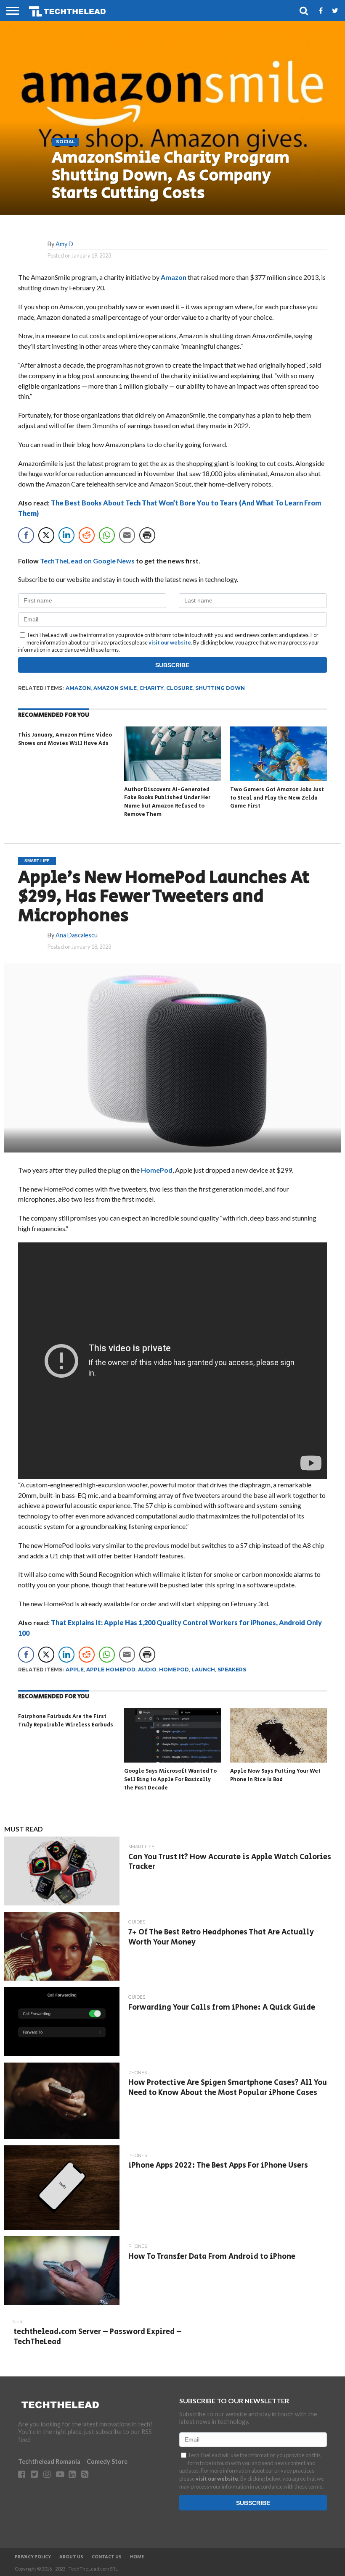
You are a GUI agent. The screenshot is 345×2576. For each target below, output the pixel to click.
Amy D (64, 244)
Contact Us (107, 2557)
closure (179, 688)
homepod (174, 1670)
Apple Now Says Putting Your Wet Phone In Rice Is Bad (275, 1775)
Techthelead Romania (49, 2462)
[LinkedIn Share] (66, 535)
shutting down (220, 688)
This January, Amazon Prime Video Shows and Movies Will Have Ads (65, 739)
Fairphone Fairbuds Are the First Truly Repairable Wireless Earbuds (66, 1721)
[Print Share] (147, 535)
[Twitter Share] (46, 535)
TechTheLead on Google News (87, 561)
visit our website (170, 642)
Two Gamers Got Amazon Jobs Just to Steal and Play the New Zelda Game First (277, 798)
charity (151, 688)
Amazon (174, 277)
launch (203, 1670)
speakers (232, 1670)
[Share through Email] (127, 535)
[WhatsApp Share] (107, 535)
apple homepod (111, 1670)
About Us (71, 2557)
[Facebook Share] (26, 535)
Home (137, 2557)
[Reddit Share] (87, 535)
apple (75, 1670)
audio (147, 1670)
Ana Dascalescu (77, 935)
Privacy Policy (33, 2557)
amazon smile (115, 688)
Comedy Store (107, 2462)
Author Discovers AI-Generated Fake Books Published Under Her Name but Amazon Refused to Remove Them (167, 802)
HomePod (157, 1170)
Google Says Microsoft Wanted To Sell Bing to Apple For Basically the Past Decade (170, 1779)
